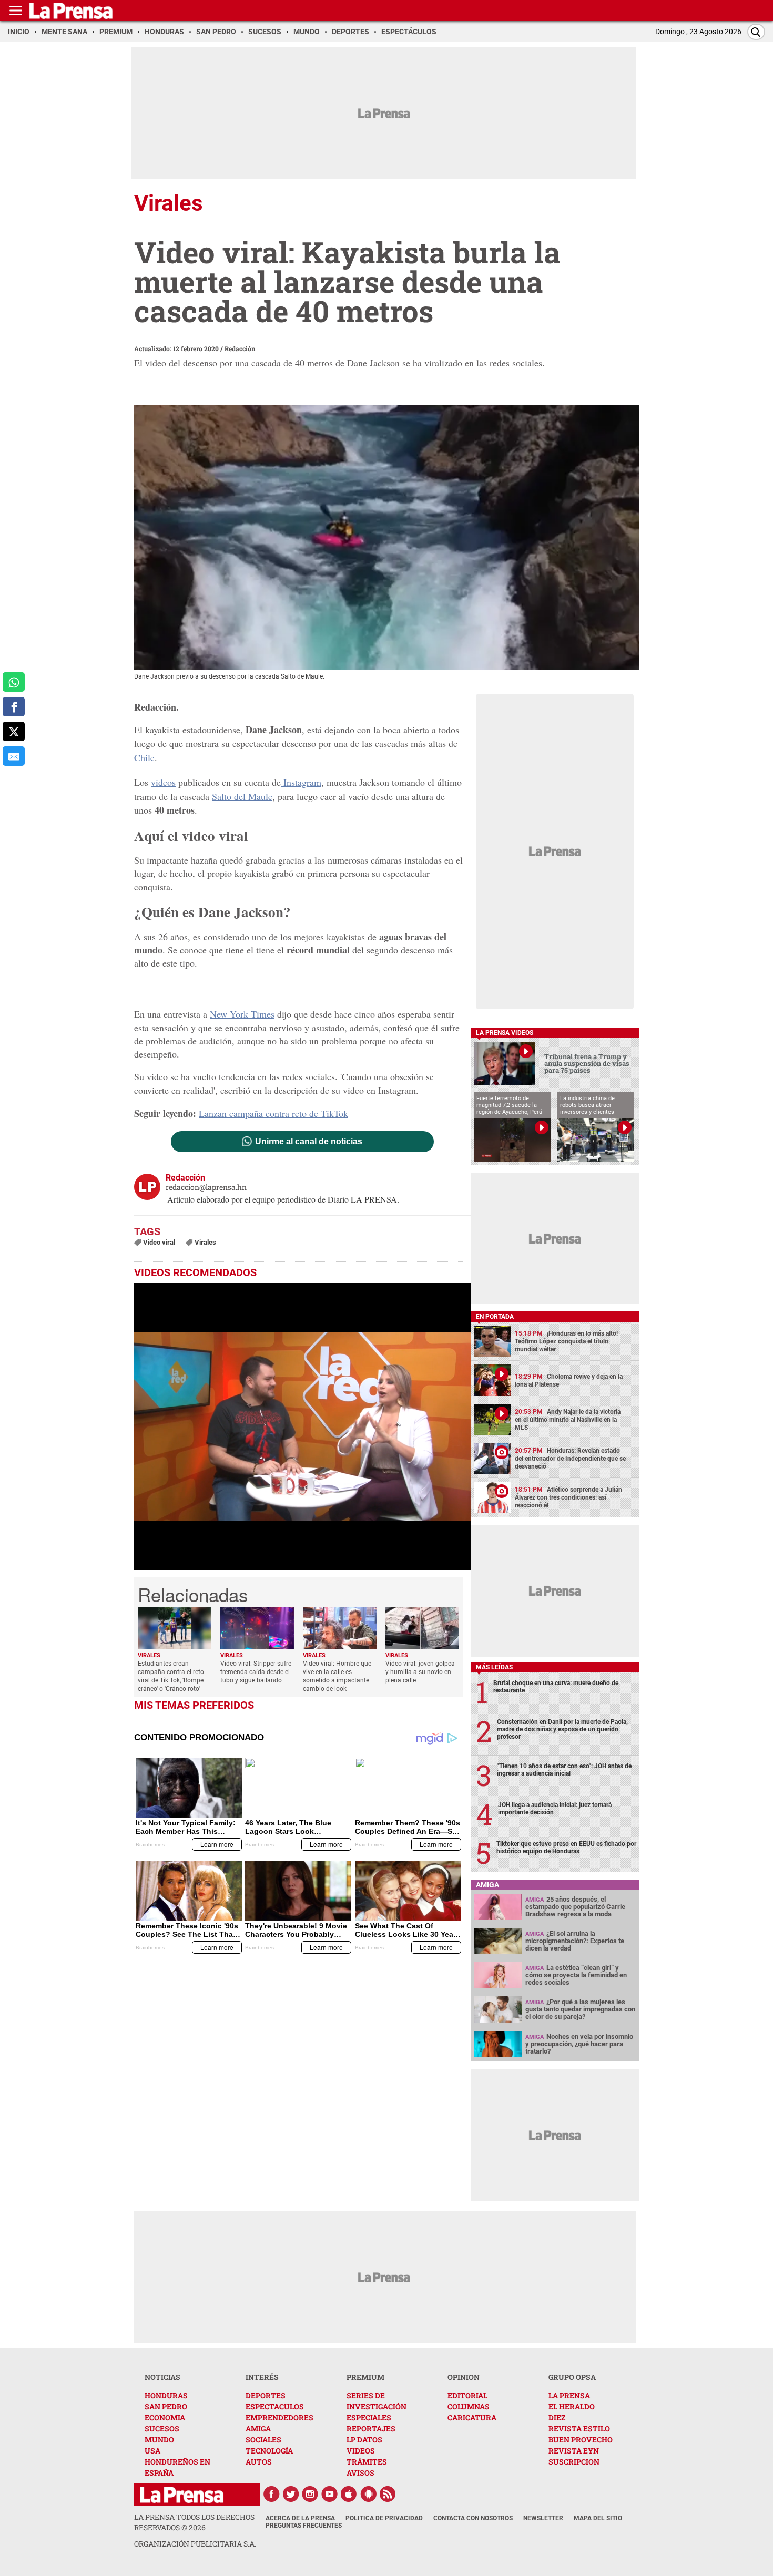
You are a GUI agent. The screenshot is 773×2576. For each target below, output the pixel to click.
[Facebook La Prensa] (271, 2494)
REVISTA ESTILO (579, 2429)
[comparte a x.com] (14, 731)
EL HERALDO (572, 2406)
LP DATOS (364, 2440)
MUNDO (159, 2440)
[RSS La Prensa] (388, 2494)
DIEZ (557, 2418)
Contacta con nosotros (473, 2518)
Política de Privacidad (384, 2518)
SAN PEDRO (166, 2406)
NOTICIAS (162, 2377)
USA (152, 2451)
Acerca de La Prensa (300, 2518)
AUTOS (259, 2462)
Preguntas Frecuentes (304, 2526)
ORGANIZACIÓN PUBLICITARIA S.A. (195, 2544)
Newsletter (543, 2518)
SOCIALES (263, 2440)
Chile (144, 757)
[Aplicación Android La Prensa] (369, 2494)
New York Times (242, 1014)
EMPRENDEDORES (279, 2418)
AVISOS (360, 2473)
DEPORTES (266, 2395)
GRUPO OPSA (572, 2377)
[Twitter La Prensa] (291, 2494)
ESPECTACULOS (275, 2406)
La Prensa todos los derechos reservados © (194, 2522)
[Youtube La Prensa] (330, 2494)
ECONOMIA (165, 2418)
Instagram (301, 782)
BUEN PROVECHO (581, 2440)
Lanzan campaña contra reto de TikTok (273, 1113)
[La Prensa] (182, 2495)
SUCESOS (162, 2429)
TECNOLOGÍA (269, 2451)
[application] (302, 1426)
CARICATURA (472, 2418)
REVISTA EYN (574, 2451)
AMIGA (258, 2429)
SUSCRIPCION (574, 2462)
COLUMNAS (469, 2406)
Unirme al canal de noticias (309, 1142)
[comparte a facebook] (14, 707)
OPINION (464, 2377)
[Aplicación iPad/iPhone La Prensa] (349, 2494)
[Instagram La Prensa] (310, 2494)
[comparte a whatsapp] (14, 682)
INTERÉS (262, 2377)
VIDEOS (361, 2451)
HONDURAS (166, 2395)
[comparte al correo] (14, 756)
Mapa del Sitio (598, 2518)
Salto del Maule (242, 796)
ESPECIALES (369, 2418)
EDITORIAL (467, 2395)
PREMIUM (365, 2377)
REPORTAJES (371, 2429)
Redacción (240, 348)
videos (163, 782)
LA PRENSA (569, 2395)
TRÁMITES (367, 2462)
